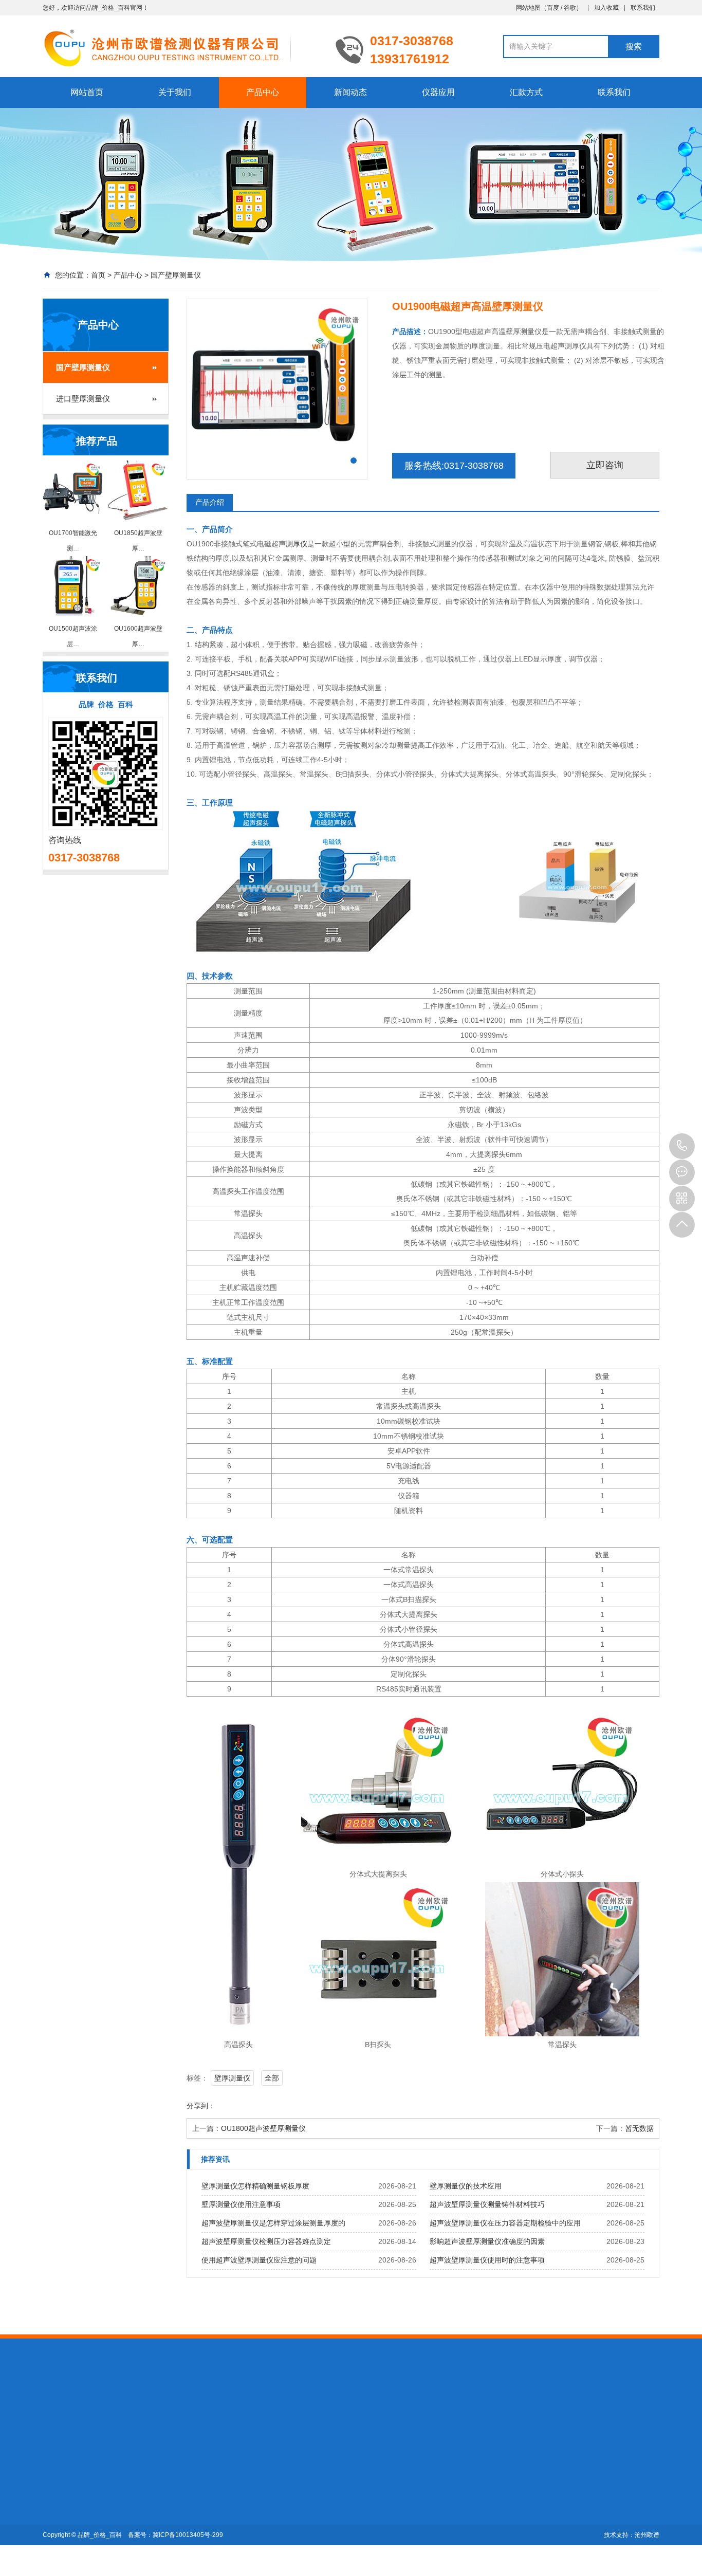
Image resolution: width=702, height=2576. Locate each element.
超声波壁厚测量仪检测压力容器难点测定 (266, 2241)
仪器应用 (438, 92)
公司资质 (57, 2499)
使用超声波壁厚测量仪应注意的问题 (259, 2260)
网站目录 (237, 2407)
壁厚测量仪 (232, 2078)
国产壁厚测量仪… (143, 2485)
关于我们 (175, 92)
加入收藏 (606, 8)
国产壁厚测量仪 (176, 275)
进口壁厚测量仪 (83, 399)
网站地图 (528, 8)
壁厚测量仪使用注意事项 (241, 2204)
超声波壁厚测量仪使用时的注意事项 (487, 2260)
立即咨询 (605, 465)
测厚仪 (297, 544)
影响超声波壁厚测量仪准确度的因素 (487, 2241)
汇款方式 (526, 92)
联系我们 (643, 8)
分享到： (201, 2106)
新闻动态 (350, 92)
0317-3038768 (682, 1146)
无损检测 (158, 2407)
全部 (272, 2078)
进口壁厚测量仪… (143, 2499)
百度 (553, 8)
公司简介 (57, 2485)
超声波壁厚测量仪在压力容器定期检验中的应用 (505, 2223)
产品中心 (263, 92)
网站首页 (87, 92)
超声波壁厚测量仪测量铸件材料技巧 (487, 2204)
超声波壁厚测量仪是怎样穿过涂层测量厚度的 (273, 2223)
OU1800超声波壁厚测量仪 (263, 2128)
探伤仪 (125, 2407)
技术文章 (200, 2485)
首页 (98, 275)
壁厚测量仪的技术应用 (466, 2186)
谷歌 (570, 8)
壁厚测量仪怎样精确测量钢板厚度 (255, 2186)
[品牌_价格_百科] (181, 47)
